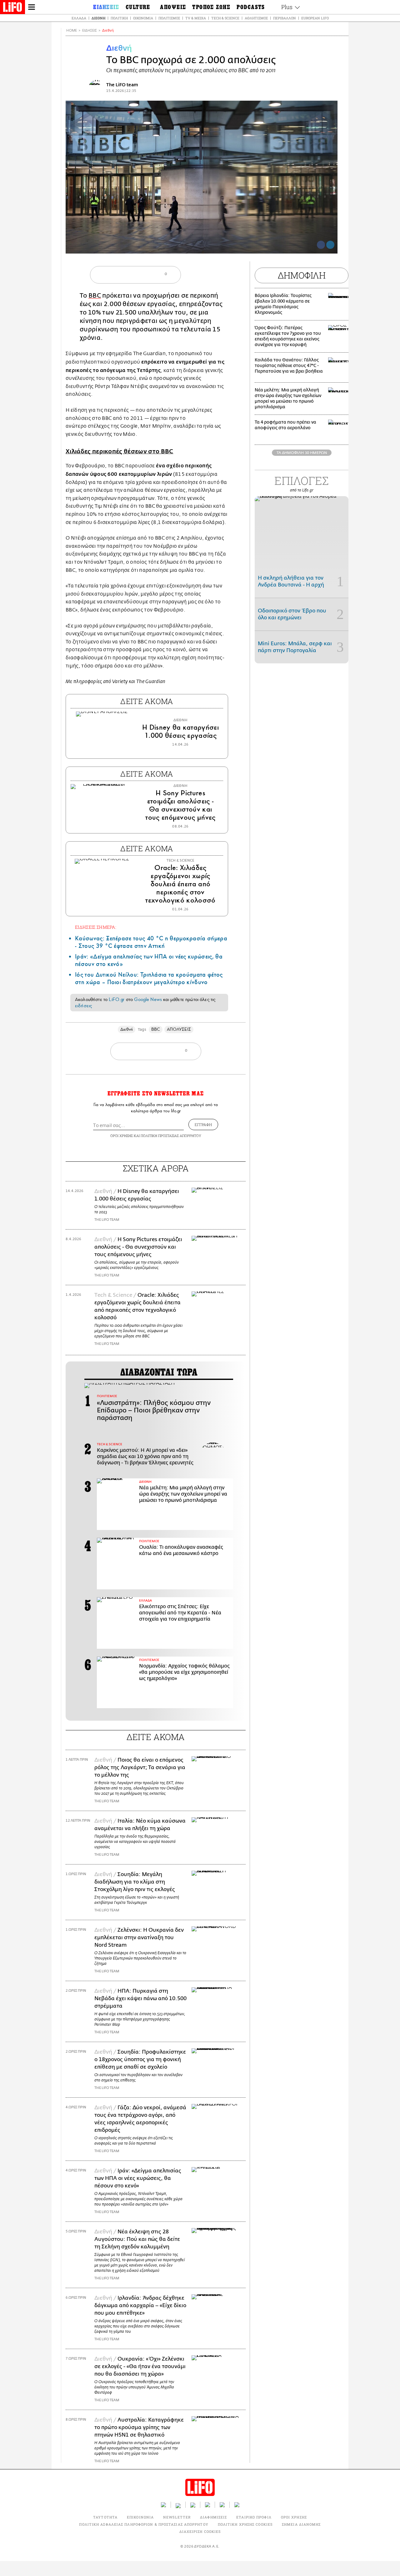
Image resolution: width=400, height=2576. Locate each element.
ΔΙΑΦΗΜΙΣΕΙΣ (213, 2517)
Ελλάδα (79, 18)
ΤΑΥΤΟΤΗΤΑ (105, 2517)
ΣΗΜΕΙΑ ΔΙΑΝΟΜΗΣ (301, 2524)
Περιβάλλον (285, 18)
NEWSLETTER (177, 2517)
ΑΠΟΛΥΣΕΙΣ (179, 1029)
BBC (95, 296)
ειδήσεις (83, 1006)
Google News (148, 999)
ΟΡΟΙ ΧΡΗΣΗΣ (122, 1136)
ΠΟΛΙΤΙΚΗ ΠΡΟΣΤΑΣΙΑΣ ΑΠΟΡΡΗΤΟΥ (171, 1136)
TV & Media (196, 18)
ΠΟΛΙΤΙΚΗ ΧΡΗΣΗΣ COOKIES (245, 2524)
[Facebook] (321, 245)
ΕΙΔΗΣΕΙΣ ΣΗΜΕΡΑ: (96, 927)
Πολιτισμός (169, 18)
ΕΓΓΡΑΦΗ (203, 1124)
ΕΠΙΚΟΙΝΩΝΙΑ (140, 2517)
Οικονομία (143, 18)
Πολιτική (119, 18)
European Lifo (315, 18)
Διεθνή (98, 18)
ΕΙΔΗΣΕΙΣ (90, 30)
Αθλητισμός (256, 18)
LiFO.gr (117, 999)
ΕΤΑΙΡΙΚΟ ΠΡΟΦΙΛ (254, 2517)
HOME (72, 30)
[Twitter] (330, 245)
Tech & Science (225, 18)
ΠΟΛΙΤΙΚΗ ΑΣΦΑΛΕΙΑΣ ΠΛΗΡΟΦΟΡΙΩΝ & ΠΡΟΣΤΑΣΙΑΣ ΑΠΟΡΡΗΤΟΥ (144, 2524)
